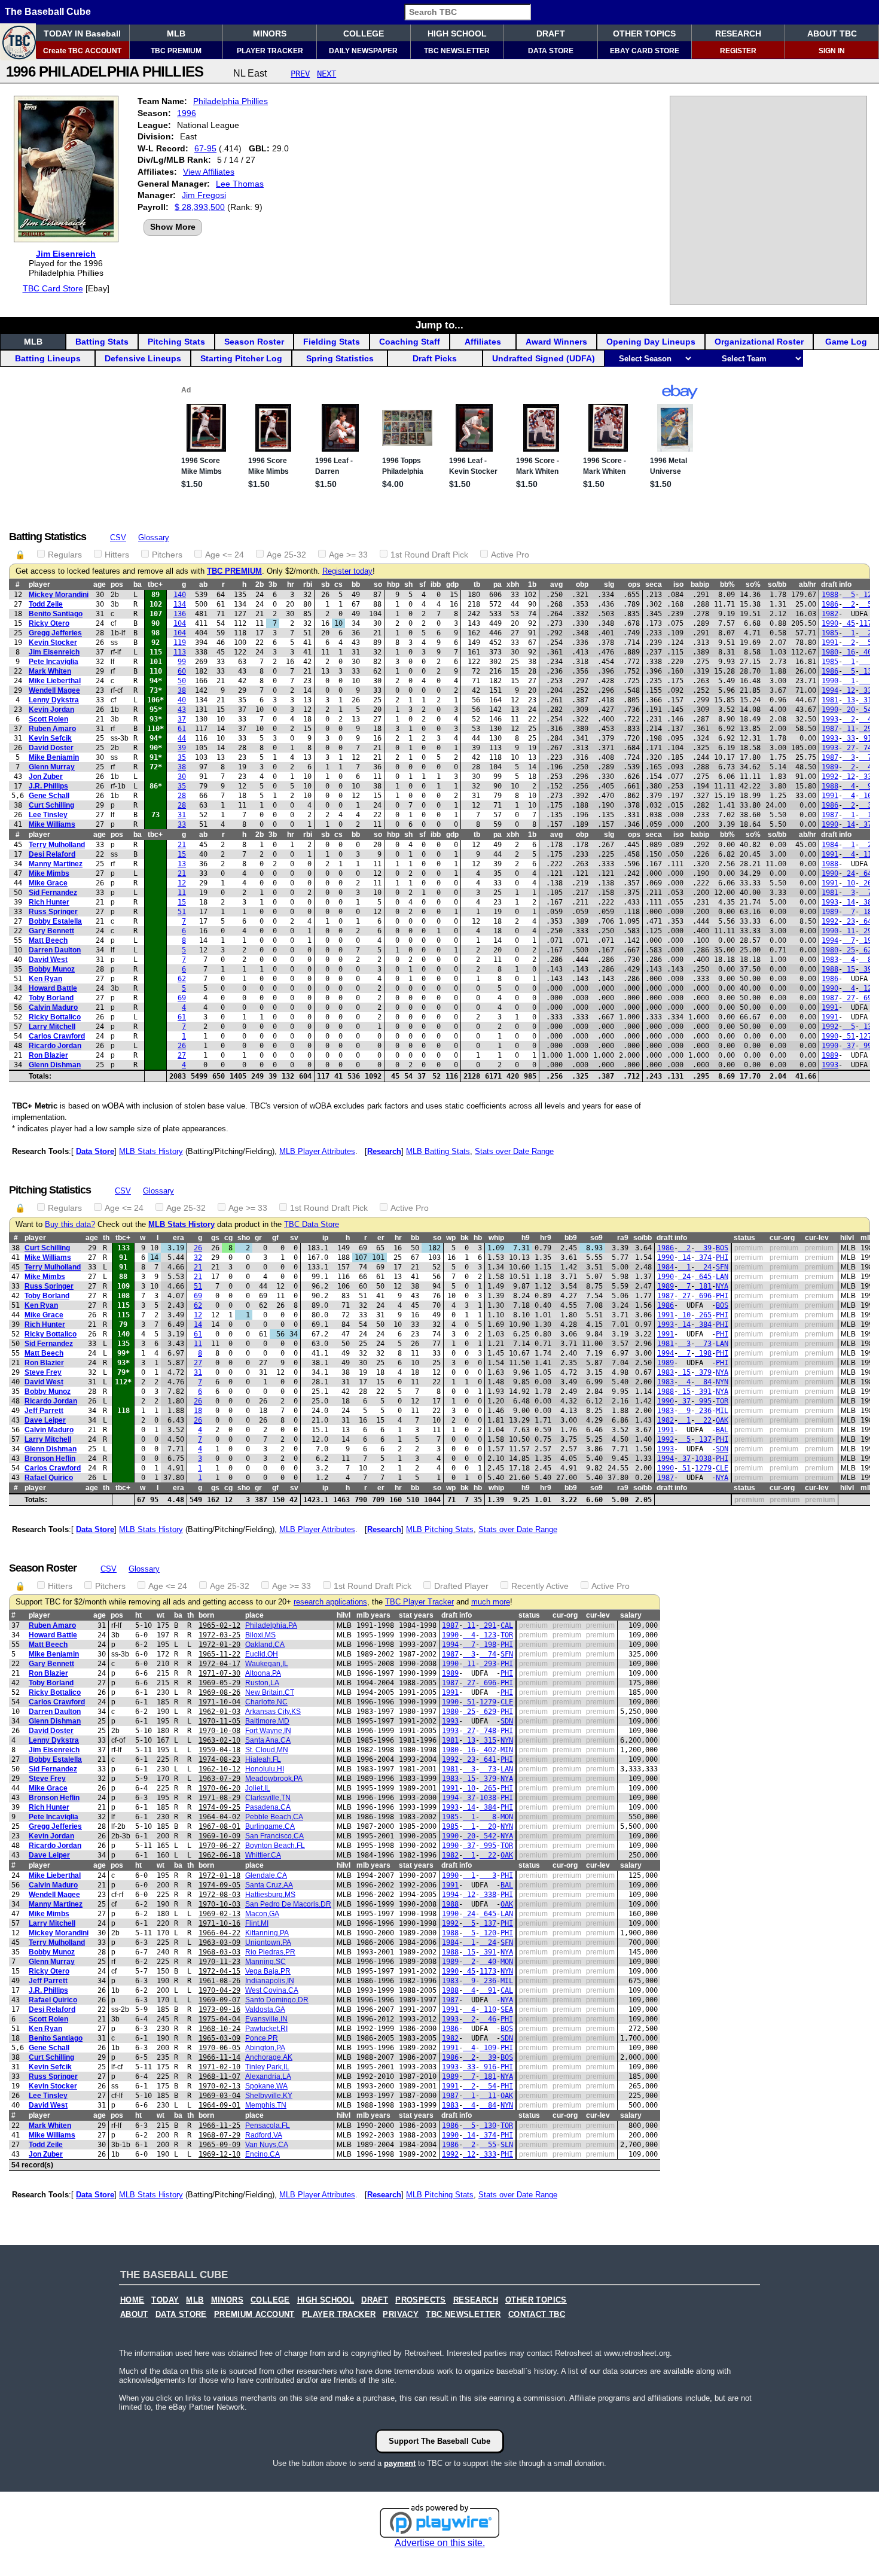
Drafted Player (461, 1586)
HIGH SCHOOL (457, 34)
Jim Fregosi (204, 195)
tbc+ (155, 584)
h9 (526, 1238)
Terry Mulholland (57, 845)
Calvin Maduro (53, 1007)
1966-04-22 (219, 1933)
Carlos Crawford (57, 1036)
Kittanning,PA (267, 1933)
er (381, 1238)
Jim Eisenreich (66, 254)
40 (182, 700)
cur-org (782, 1238)
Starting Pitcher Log (241, 358)
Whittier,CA (263, 1855)
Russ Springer (53, 912)
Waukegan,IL (267, 1664)
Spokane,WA (266, 2086)
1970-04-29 (219, 1990)
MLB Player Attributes (317, 1151)
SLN (507, 2145)
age (100, 584)
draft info (672, 1238)
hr (291, 584)
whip (496, 1238)
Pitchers (167, 555)
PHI (722, 1257)
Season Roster (254, 342)
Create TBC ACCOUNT (82, 51)
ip (325, 1238)
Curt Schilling (51, 805)
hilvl (847, 1238)
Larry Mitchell (52, 1027)
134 (180, 604)
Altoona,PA (263, 1673)
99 (182, 662)
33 (849, 738)
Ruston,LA (262, 1683)
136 (180, 614)
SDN (722, 1449)
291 (868, 729)
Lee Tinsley (48, 815)
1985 (830, 633)
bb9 (571, 1238)
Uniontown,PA (268, 1942)
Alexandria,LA (268, 2076)
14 (849, 824)
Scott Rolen (48, 719)
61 (182, 729)
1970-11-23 (219, 1962)
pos (117, 584)
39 (182, 748)
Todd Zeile (46, 604)
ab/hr (808, 584)
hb (478, 1238)
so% (753, 584)
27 (849, 748)
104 (180, 623)
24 (868, 845)
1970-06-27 (219, 1846)
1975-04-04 (219, 2019)
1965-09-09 (219, 2145)
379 (703, 1372)
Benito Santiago (56, 614)
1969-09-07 (219, 2000)
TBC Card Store (53, 288)
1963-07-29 (219, 1779)
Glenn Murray (52, 767)
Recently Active (540, 1586)
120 (868, 595)
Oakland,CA (265, 1645)
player (39, 584)
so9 (596, 1238)
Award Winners (556, 342)
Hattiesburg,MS (270, 1895)
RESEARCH (738, 34)
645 (868, 873)
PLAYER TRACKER (270, 51)
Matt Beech (48, 940)
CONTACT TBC (537, 2315)
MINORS (270, 34)
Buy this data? (70, 1225)
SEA (507, 2009)
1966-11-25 (219, 2126)
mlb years (373, 1615)
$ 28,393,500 (200, 207)
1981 (830, 700)
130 (868, 671)
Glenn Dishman (55, 1065)
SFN (722, 1267)
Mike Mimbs (49, 873)
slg (609, 584)
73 (868, 893)
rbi (308, 584)
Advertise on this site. (440, 2543)
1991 (830, 643)
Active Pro (510, 555)
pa (498, 584)
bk (465, 1238)
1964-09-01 (219, 2105)
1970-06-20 (219, 1788)
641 (868, 921)
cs (338, 584)
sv (294, 1238)
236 (703, 1411)
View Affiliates (209, 172)
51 (182, 912)
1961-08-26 (219, 1981)
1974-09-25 (219, 1807)
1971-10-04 (219, 1702)
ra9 (623, 1238)
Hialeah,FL (263, 1759)
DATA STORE (551, 51)
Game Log (846, 342)
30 (182, 777)
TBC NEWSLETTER (457, 51)
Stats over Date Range (514, 1151)
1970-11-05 (219, 1721)
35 (182, 757)
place (254, 1615)
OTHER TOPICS (644, 34)
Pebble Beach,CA (274, 1817)
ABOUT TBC (832, 34)
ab (203, 584)
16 (849, 652)
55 (868, 604)
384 (868, 902)
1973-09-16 (219, 2009)
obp (582, 584)
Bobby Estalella (55, 921)
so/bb (777, 584)
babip (700, 584)
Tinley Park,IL (267, 2067)
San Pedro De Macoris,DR (288, 1904)
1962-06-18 (219, 1855)
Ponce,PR (262, 2038)
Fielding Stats (332, 342)
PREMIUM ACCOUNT (254, 2315)
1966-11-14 (219, 2057)
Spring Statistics (340, 358)
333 (868, 777)
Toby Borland (51, 998)
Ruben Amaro (52, 729)
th (106, 1238)
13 (849, 700)
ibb (436, 584)
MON (507, 1817)
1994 (830, 690)
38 (182, 690)
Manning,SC (265, 1962)
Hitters (117, 555)
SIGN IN (832, 51)
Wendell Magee (54, 690)
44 (182, 738)
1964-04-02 (219, 1817)
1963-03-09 (219, 1942)
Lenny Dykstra (54, 700)
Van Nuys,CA (267, 2145)
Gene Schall (49, 796)
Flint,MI (257, 1923)
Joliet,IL (258, 1788)
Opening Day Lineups (651, 342)
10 (849, 883)
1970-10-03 (219, 1904)
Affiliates (483, 342)
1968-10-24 (219, 2029)
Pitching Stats (176, 342)
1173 (868, 623)
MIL (722, 1411)
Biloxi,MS (260, 1635)
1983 (830, 960)
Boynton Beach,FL (275, 1846)
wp (451, 1238)
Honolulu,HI (265, 1769)
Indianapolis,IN (270, 1981)
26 (182, 1046)
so (378, 584)
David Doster (51, 748)
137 (868, 1027)
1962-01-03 (219, 1712)
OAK (722, 1420)
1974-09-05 (219, 1885)
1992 (830, 777)
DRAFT (551, 34)
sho (244, 1238)
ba (138, 584)
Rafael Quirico (49, 1478)
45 (849, 623)
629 (868, 950)
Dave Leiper (45, 1420)
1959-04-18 (219, 1750)
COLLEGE (364, 34)
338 (868, 690)
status (744, 1238)
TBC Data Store (312, 1225)
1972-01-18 (219, 1875)
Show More (173, 227)
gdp (452, 584)
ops (634, 584)
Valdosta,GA (265, 2009)
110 (868, 854)
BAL (722, 1430)
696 (868, 998)
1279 (868, 1036)
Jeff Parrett (44, 1411)
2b (260, 584)
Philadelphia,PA (271, 1625)
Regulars (65, 555)
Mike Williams (52, 824)
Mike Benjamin (54, 757)
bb (356, 584)
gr (258, 1238)
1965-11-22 (219, 1654)
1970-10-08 (219, 1731)
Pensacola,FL (268, 2126)
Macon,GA (262, 1914)
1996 (187, 113)
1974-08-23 (219, 1759)
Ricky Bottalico (55, 1017)
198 (868, 940)
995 (868, 1046)
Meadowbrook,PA (274, 1779)
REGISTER (738, 51)
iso (678, 584)
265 (868, 883)
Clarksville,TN (268, 1798)
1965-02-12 (219, 1625)
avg (556, 584)
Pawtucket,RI (266, 2029)
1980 (830, 652)
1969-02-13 (219, 1914)
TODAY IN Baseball (82, 34)
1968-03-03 (219, 1952)
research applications (330, 1602)
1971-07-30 (219, 1673)
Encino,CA (263, 2154)
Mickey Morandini (59, 595)
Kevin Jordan (51, 710)
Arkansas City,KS (273, 1712)
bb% (727, 584)
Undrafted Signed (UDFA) (544, 358)
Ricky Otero (49, 623)
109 (868, 796)
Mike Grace (48, 883)
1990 (830, 623)
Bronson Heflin (50, 1458)
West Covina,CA (272, 1990)
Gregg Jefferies (55, 633)
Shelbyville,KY (269, 2096)
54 (868, 643)
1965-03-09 (219, 2038)
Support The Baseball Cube (439, 2441)
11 (849, 729)
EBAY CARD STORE (645, 51)
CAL (507, 1625)
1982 (830, 614)
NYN (722, 1382)
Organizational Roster (759, 342)
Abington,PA (265, 2048)
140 (180, 595)
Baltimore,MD (267, 1721)
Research (384, 1151)
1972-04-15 (219, 1971)
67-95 (205, 148)
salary (631, 1615)
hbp (393, 584)
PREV (300, 74)
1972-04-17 (219, 1664)
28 (182, 796)
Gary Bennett (51, 931)
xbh (513, 584)
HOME (132, 2300)
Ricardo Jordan (55, 1046)
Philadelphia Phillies (231, 101)
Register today (347, 571)
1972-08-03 (219, 1895)
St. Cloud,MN (267, 1750)
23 (849, 921)
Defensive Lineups (143, 358)
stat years (416, 1615)
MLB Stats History (151, 1151)
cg (228, 1238)
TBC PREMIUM (176, 51)
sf (422, 584)
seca (654, 584)
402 (868, 652)
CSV (118, 538)
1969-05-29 (219, 1683)
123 (868, 988)
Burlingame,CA (270, 1826)
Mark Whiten (50, 671)
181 (868, 912)
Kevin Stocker (53, 643)
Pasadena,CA (268, 1807)
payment (400, 2463)
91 (868, 786)
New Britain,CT (270, 1692)
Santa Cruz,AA (269, 1885)
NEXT (326, 74)
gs (215, 1238)
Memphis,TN (266, 2105)
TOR (722, 1401)
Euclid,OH (262, 1654)
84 (868, 960)
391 (868, 969)
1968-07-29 (219, 2135)
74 (868, 757)
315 (868, 700)
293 (868, 931)
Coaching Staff (410, 342)
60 (182, 671)
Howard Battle (53, 988)
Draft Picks (435, 358)
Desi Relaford (52, 854)
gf (275, 1238)
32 (198, 1257)
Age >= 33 (348, 555)
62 (182, 979)
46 (868, 719)
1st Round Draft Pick (429, 555)
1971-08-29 (219, 1798)
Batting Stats (102, 342)
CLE (722, 1468)
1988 (830, 595)
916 (868, 738)
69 (182, 998)
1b (532, 584)
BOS (722, 1248)
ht (138, 1615)
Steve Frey (43, 1372)
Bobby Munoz (52, 969)
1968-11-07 (219, 2076)
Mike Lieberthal (55, 681)
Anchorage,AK (269, 2057)
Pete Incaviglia (54, 662)
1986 (830, 604)
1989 (830, 767)
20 (868, 633)
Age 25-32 (286, 555)
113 (180, 652)
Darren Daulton (55, 950)
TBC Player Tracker (419, 1602)
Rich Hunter (49, 902)
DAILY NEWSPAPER (363, 51)
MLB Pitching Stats (440, 1529)
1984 (830, 845)
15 (182, 854)
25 (849, 950)
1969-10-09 (219, 1836)
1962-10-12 (219, 1769)
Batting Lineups (48, 358)
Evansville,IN (266, 2019)
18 (198, 1411)
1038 (703, 1458)
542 (868, 710)
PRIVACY (401, 2315)
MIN (507, 1750)
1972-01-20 (219, 1645)
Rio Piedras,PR (270, 1952)
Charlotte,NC (266, 1702)
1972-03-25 (219, 1635)
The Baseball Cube (48, 12)
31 (182, 815)
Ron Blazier (48, 1055)
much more (491, 1602)
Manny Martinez (56, 864)
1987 (830, 729)
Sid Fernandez (53, 893)
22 (703, 1420)
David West (48, 960)
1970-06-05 (219, 2048)
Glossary (154, 538)
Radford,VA (264, 2135)
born (206, 1615)
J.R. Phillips (48, 786)
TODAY (165, 2300)
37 (182, 719)
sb (325, 584)
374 (868, 824)
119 (180, 643)
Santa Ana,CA (268, 1740)
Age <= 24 (225, 555)
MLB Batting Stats (438, 1151)
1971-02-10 (219, 2067)
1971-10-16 (219, 1923)
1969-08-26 (219, 1692)
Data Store (95, 1151)
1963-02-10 (219, 1740)
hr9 (546, 1238)
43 (182, 710)
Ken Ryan (45, 979)
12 (849, 690)
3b (273, 584)
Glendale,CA (266, 1875)
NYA (722, 1286)
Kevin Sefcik (50, 738)
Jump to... (439, 325)
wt (161, 1615)
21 (182, 845)
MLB (176, 34)
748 (868, 748)
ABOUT (134, 2315)
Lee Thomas (240, 184)
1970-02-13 (219, 2086)
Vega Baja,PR (268, 1971)
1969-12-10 (219, 2154)
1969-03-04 (219, 2096)
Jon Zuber (46, 777)
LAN (722, 1277)
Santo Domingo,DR (277, 2000)
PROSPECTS (421, 2300)
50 (182, 681)
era (178, 1238)
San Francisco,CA (274, 1836)
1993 (830, 719)
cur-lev (817, 1238)
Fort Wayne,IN (268, 1731)
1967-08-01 (219, 1826)
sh (408, 584)
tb (477, 584)
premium (749, 1248)
